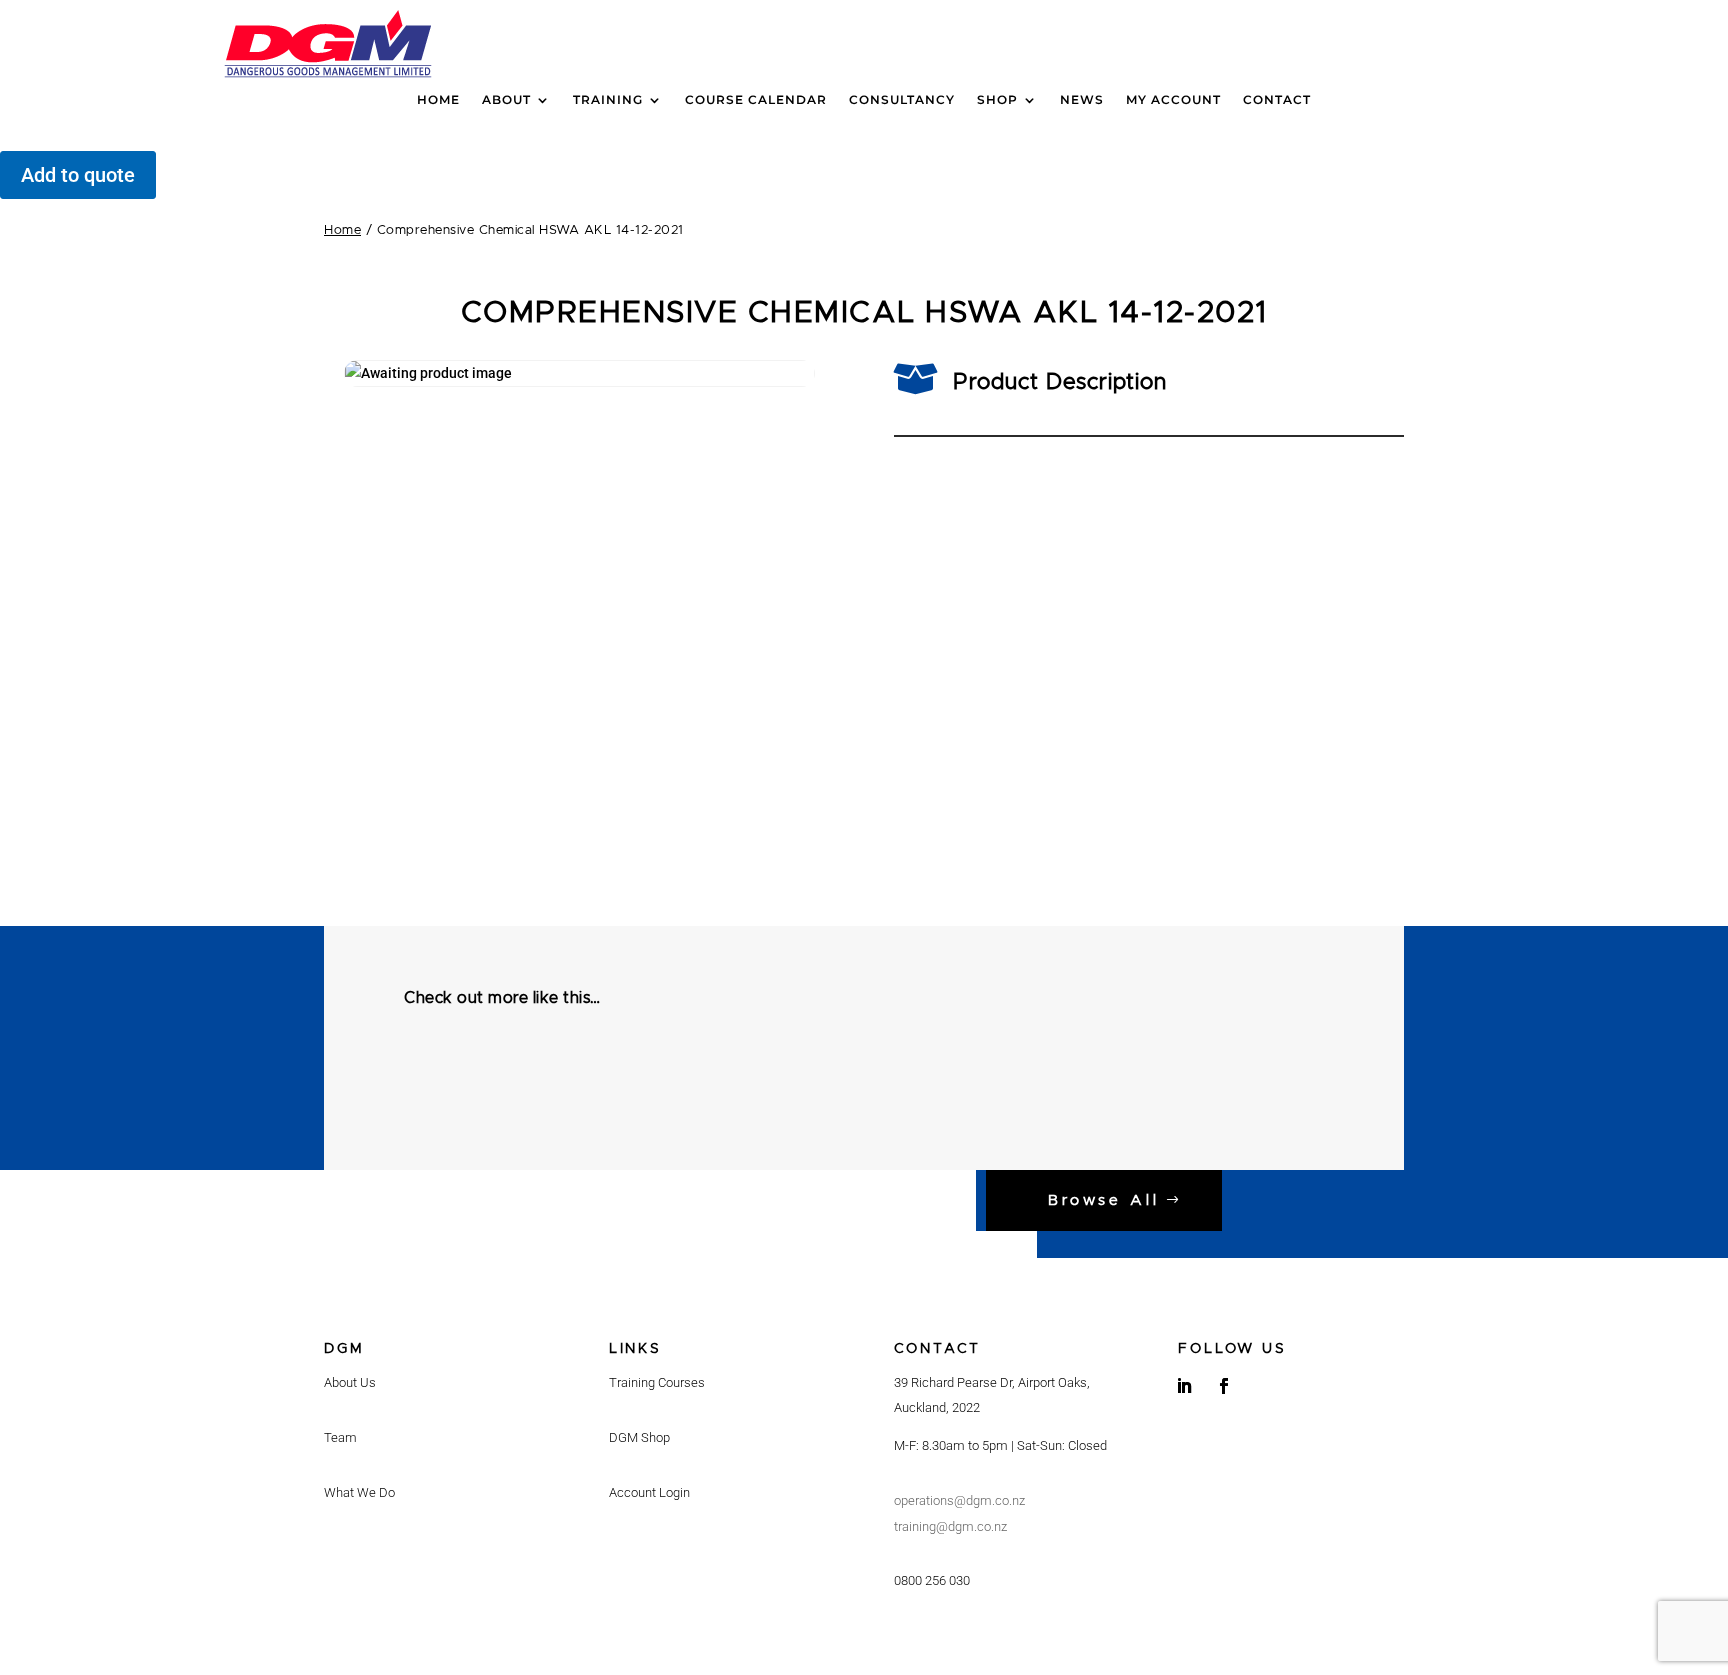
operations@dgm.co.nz (959, 1500)
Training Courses (657, 1382)
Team (340, 1437)
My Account (1173, 100)
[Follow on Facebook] (1224, 1386)
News (1082, 100)
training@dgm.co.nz (950, 1526)
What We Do (359, 1492)
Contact (1277, 100)
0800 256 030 (932, 1580)
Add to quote (78, 175)
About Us (350, 1382)
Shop (997, 100)
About (506, 100)
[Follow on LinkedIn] (1184, 1386)
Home (438, 100)
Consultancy (902, 100)
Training (608, 100)
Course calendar (756, 100)
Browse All (1104, 1200)
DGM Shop (639, 1437)
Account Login (649, 1492)
